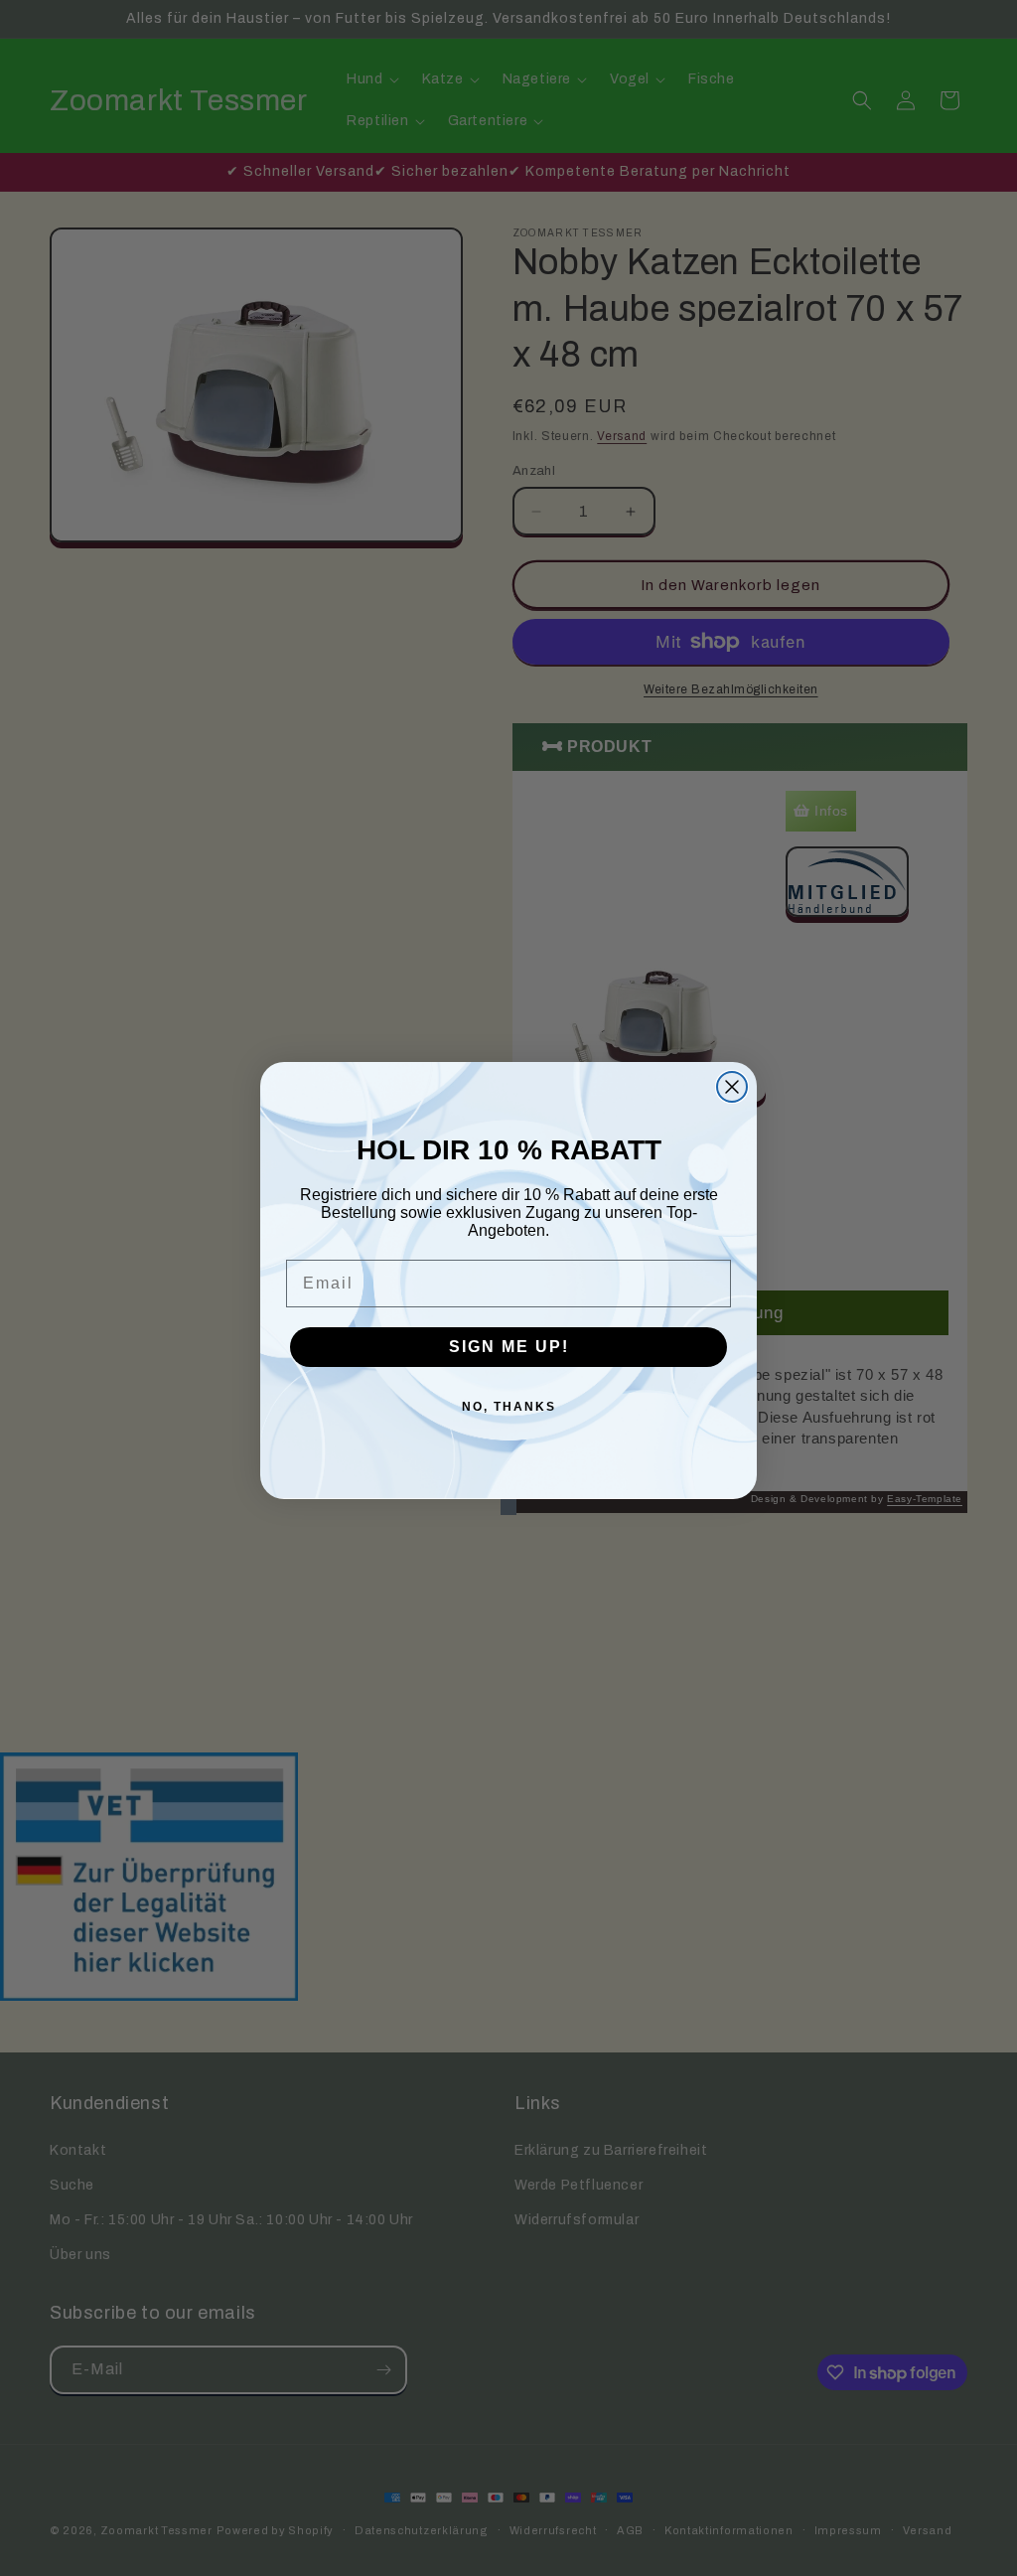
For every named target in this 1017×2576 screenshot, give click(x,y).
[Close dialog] (732, 1087)
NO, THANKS (509, 1407)
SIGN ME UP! (509, 1347)
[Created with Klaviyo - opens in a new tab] (508, 1507)
